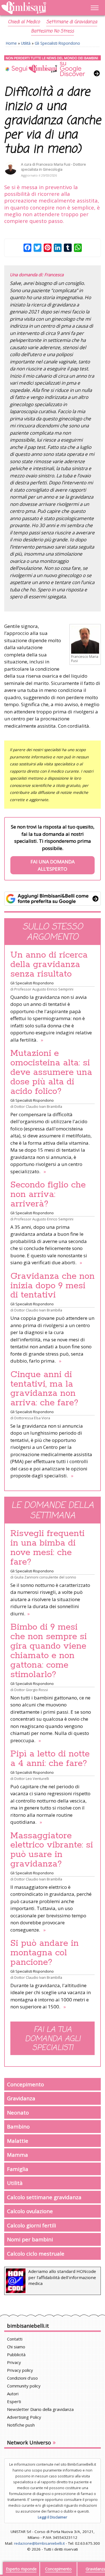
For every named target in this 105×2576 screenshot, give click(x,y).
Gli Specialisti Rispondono (57, 43)
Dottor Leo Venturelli (32, 1779)
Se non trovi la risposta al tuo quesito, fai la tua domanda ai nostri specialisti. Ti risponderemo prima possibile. (53, 848)
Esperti (14, 2401)
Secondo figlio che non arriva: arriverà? (48, 1194)
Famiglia (18, 2169)
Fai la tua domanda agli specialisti (53, 2039)
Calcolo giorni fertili (32, 2225)
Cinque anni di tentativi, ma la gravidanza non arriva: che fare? (44, 1389)
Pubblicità (16, 2354)
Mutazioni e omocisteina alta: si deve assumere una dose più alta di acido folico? (51, 1072)
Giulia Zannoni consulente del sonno (45, 1577)
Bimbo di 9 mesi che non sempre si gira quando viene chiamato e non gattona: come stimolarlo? (49, 1651)
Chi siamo (16, 2347)
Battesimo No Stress (53, 31)
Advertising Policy (24, 2417)
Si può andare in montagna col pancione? (45, 1953)
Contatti (15, 2339)
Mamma (17, 2155)
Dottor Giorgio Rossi (31, 1690)
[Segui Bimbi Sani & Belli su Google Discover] (53, 66)
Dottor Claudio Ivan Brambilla (38, 1106)
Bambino (18, 2126)
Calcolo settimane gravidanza (44, 2197)
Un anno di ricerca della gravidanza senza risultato (49, 965)
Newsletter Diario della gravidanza (40, 2409)
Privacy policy (20, 2370)
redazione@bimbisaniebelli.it (39, 2543)
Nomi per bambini (30, 2239)
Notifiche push (21, 2425)
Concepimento (25, 2084)
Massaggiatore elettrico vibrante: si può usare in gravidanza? (52, 1850)
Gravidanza (21, 2098)
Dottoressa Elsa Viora (32, 1418)
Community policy (24, 2386)
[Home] (38, 8)
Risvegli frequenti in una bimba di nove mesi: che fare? (47, 1548)
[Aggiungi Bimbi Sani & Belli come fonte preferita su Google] (53, 899)
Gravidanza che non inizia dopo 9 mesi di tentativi (53, 1286)
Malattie (18, 2141)
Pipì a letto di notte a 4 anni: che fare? (50, 1759)
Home (11, 43)
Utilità (26, 43)
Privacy (14, 2362)
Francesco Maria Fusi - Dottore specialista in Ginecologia (53, 167)
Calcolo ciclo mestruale (36, 2254)
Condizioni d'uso (22, 2378)
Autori (13, 2394)
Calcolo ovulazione (30, 2211)
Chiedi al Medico (24, 22)
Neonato (18, 2112)
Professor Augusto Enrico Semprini (44, 989)
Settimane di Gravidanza (72, 22)
